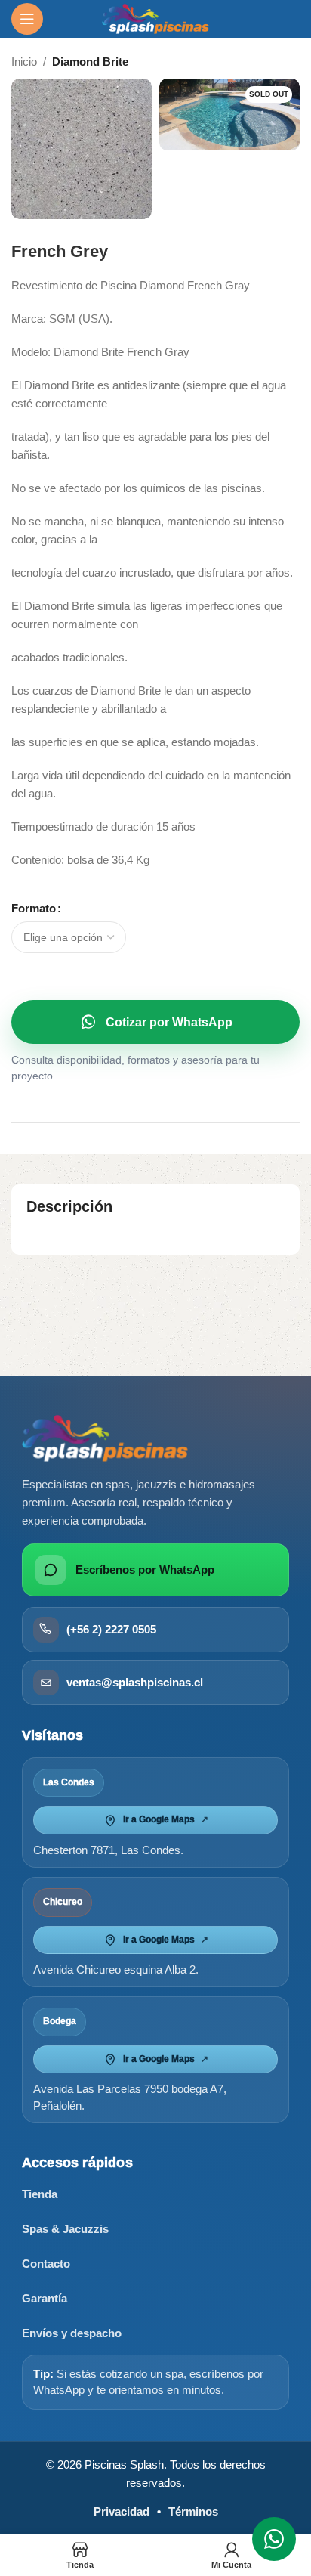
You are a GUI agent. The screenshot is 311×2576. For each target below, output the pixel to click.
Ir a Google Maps (166, 1819)
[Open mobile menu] (27, 19)
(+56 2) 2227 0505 (111, 1629)
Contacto (46, 2263)
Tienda (40, 2194)
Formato (34, 908)
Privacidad (122, 2511)
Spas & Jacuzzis (65, 2229)
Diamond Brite (90, 62)
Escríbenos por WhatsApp (145, 1570)
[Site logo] (156, 18)
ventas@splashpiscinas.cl (135, 1682)
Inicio (24, 62)
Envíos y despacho (72, 2333)
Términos (193, 2511)
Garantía (45, 2298)
